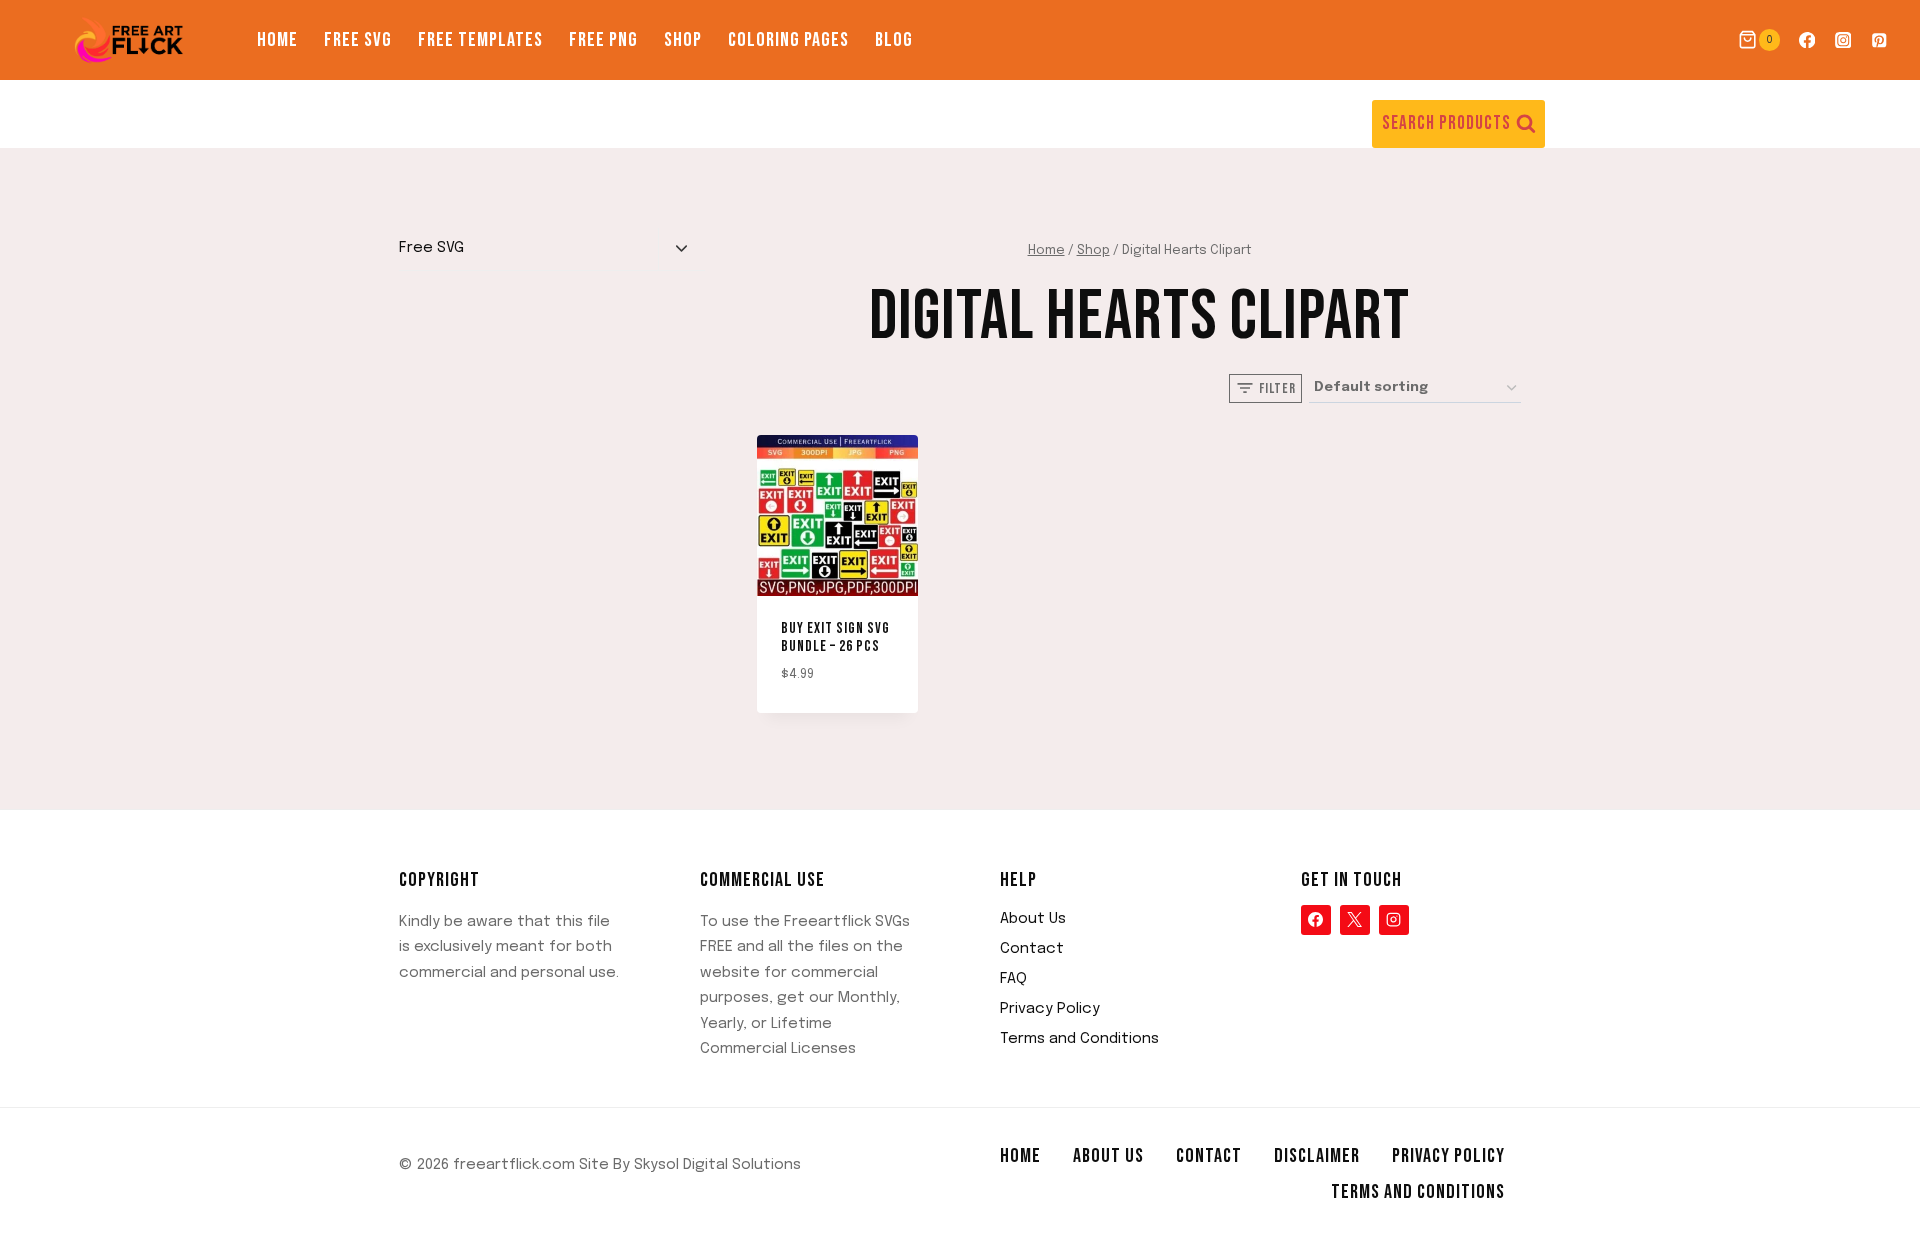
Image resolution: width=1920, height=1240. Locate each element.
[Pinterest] (1879, 40)
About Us (1033, 919)
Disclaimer (1317, 1156)
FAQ (1013, 979)
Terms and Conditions (1079, 1039)
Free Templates (480, 40)
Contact (1032, 949)
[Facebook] (1806, 40)
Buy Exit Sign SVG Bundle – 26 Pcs (835, 637)
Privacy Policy (1050, 1009)
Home (277, 40)
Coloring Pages (788, 40)
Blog (894, 40)
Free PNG (603, 40)
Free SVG (358, 40)
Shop (683, 40)
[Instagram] (1843, 40)
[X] (1355, 920)
